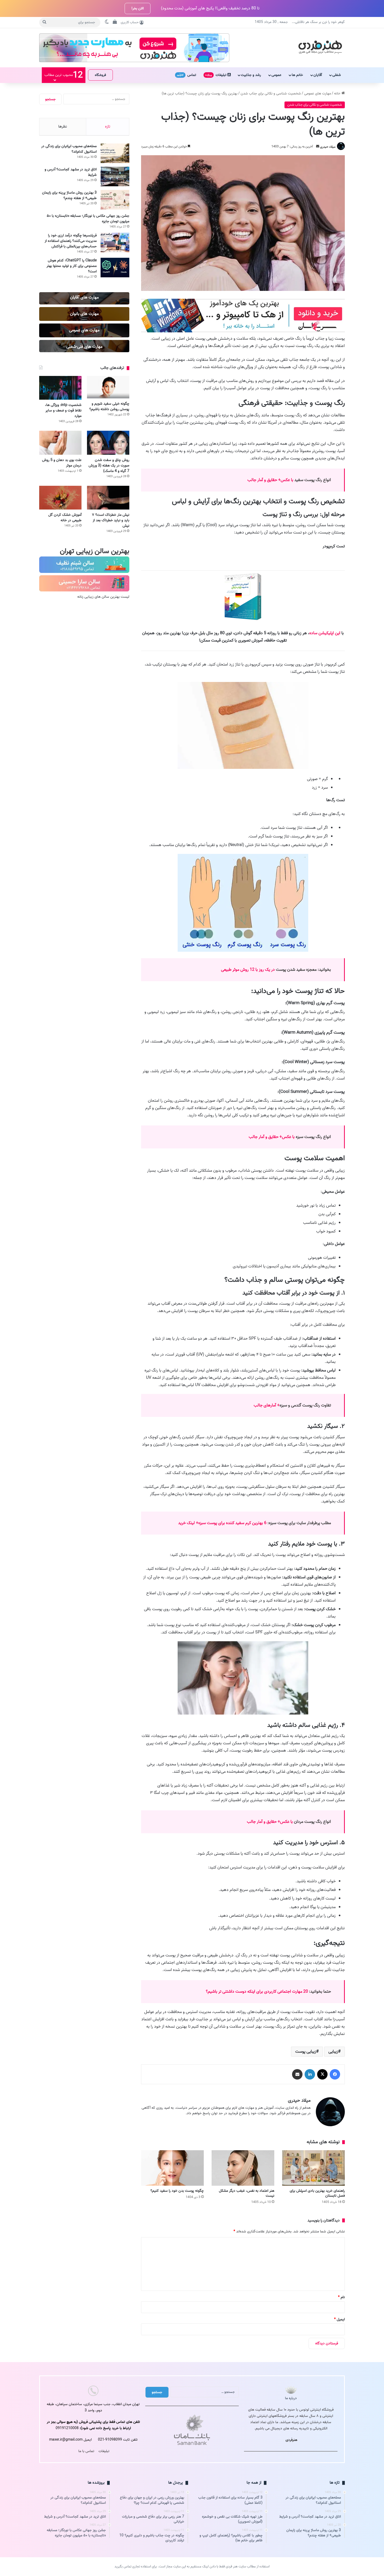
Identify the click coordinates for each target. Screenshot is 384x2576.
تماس (187, 75)
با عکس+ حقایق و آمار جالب (270, 480)
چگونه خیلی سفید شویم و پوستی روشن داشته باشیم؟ (109, 406)
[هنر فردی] (320, 46)
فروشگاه (100, 75)
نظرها (63, 127)
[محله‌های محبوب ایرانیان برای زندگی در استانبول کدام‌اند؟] (115, 153)
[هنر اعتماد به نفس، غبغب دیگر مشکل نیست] (243, 2168)
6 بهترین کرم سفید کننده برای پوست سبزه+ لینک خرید (222, 1523)
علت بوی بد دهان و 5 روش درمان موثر (62, 463)
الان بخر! (138, 8)
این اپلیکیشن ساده (325, 633)
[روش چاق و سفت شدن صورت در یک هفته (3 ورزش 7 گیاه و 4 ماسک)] (108, 443)
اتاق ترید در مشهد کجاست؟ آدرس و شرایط (71, 172)
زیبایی (333, 2052)
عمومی (276, 75)
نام (341, 2297)
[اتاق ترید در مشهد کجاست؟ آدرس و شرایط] (115, 176)
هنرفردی (291, 2440)
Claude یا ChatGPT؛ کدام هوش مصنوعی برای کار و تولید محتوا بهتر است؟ (72, 266)
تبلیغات (216, 75)
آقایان (318, 75)
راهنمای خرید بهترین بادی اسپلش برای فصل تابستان (317, 2193)
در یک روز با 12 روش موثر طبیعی (248, 970)
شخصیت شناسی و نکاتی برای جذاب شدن (271, 94)
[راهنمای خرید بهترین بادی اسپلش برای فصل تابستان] (313, 2168)
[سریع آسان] (243, 331)
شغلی (337, 75)
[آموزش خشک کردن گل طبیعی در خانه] (60, 498)
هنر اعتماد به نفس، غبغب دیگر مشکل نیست (247, 2193)
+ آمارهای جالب (267, 1405)
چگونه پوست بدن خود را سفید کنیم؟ (177, 2191)
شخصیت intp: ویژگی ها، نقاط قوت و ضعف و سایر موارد (63, 411)
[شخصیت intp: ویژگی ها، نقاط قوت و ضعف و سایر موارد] (60, 388)
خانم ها (297, 75)
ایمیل (339, 2319)
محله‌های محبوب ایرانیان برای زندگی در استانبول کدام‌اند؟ (69, 149)
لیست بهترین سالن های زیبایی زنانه (103, 597)
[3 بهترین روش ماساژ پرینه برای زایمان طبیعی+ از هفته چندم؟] (115, 200)
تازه (108, 127)
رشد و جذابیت (251, 75)
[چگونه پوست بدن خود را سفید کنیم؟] (172, 2168)
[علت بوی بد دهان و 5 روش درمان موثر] (60, 443)
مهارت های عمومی (318, 94)
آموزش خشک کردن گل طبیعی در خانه (65, 518)
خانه (338, 94)
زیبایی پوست (306, 2052)
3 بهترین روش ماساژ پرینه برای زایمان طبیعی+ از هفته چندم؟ (69, 195)
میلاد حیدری (328, 146)
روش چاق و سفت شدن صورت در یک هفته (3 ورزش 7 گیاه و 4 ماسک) (109, 466)
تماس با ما (86, 2451)
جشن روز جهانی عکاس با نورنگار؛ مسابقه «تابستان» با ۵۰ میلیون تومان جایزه (88, 219)
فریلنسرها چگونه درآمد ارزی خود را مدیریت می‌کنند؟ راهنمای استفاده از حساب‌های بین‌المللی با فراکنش (71, 241)
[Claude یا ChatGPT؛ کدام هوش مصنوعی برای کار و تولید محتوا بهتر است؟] (115, 268)
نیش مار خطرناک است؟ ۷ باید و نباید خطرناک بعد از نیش (111, 520)
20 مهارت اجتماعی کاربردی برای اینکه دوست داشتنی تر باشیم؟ (257, 1992)
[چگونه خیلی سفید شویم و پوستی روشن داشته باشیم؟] (108, 387)
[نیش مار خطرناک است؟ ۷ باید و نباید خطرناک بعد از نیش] (108, 498)
